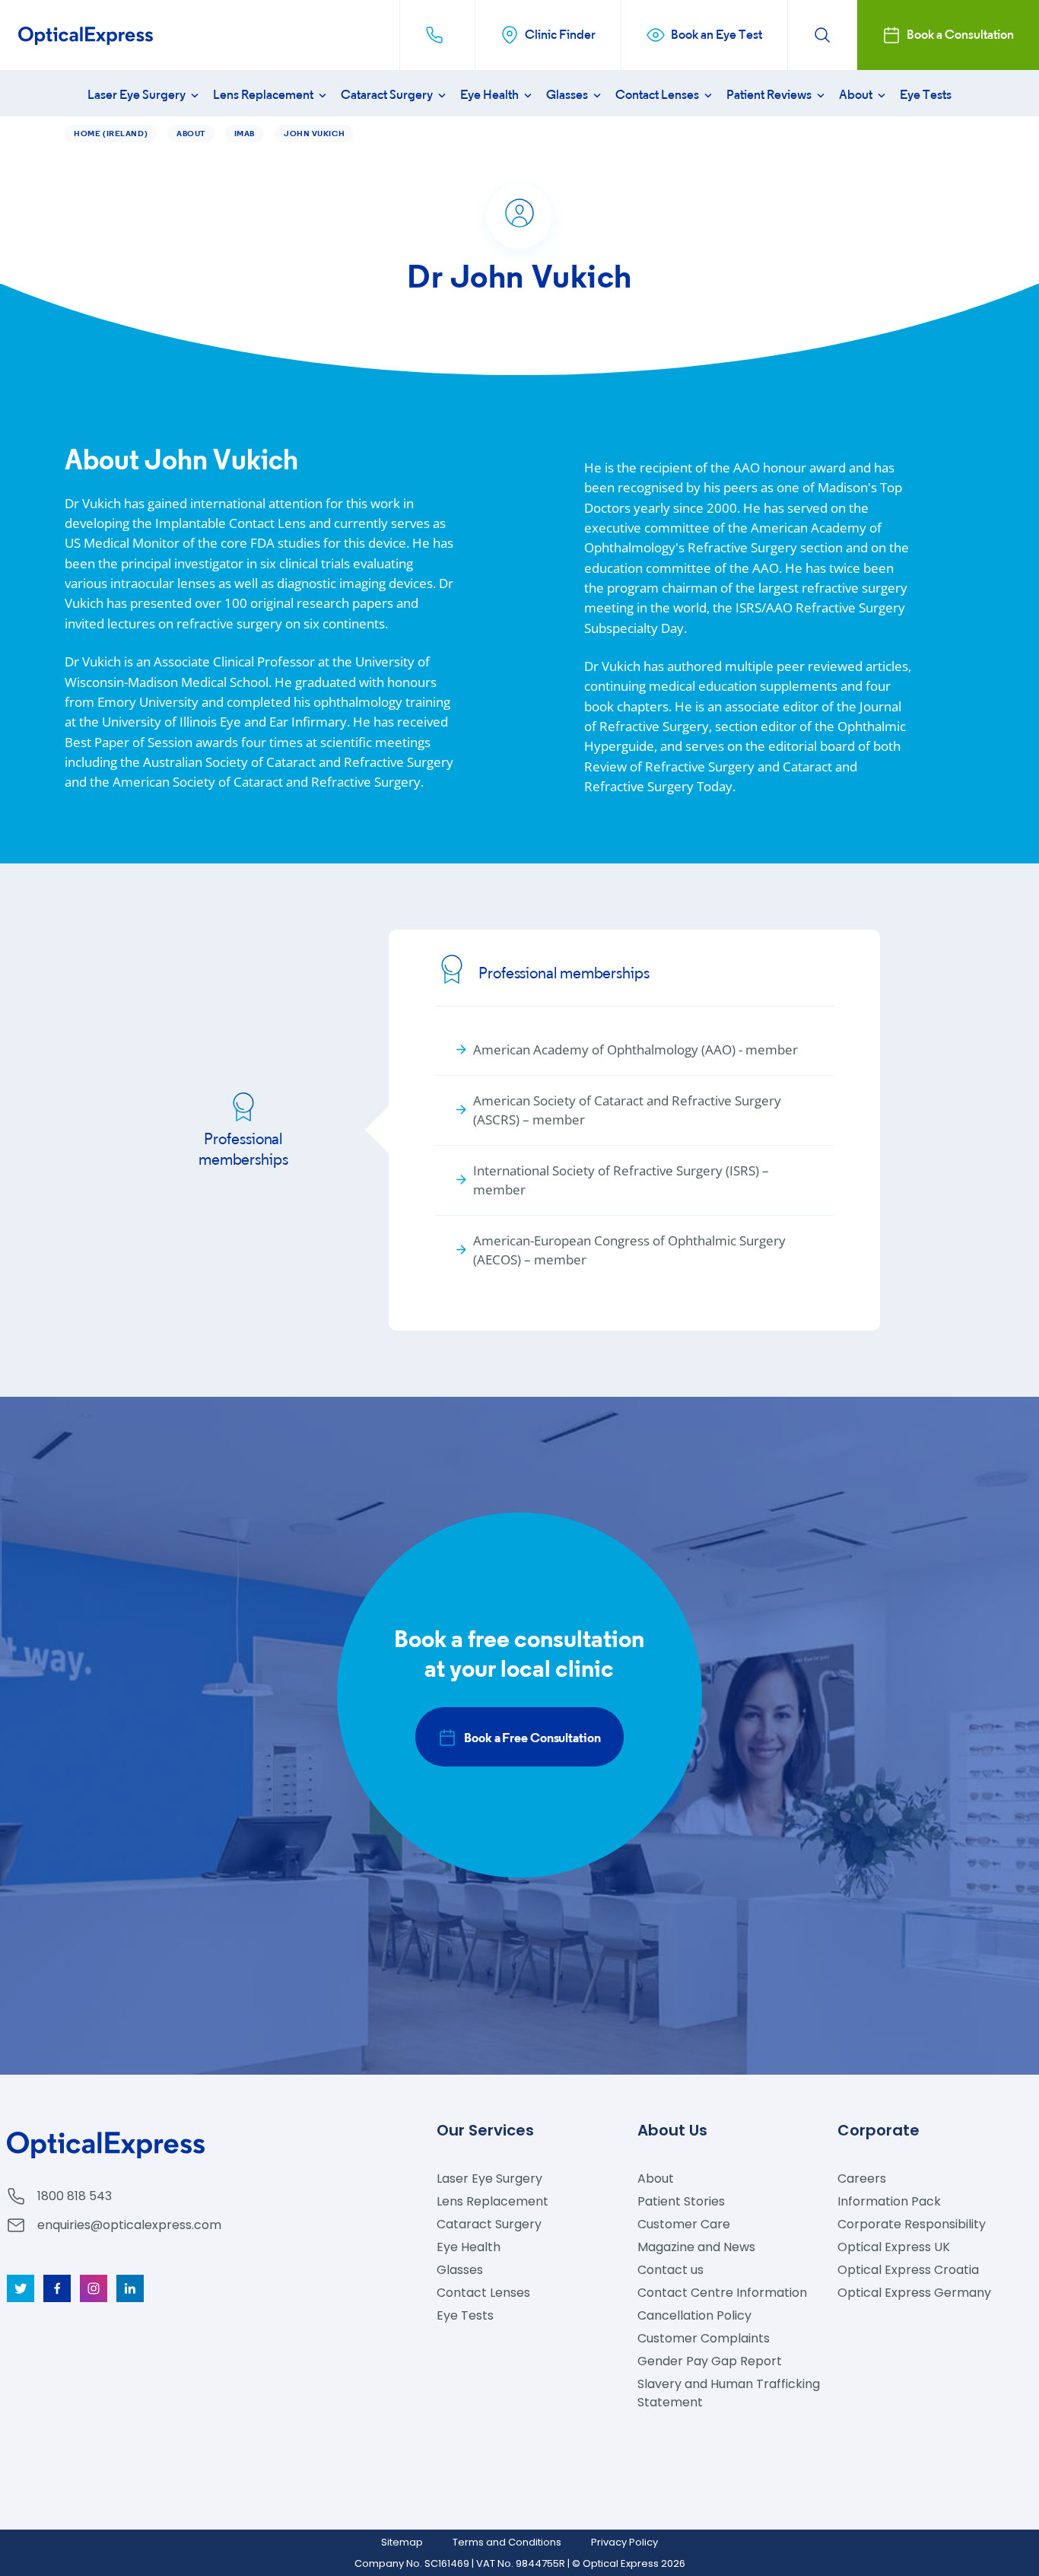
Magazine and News (696, 2247)
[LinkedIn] (130, 2288)
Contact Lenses (658, 95)
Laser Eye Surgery (138, 95)
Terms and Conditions (507, 2542)
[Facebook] (57, 2288)
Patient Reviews (770, 95)
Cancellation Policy (694, 2315)
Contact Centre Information (722, 2293)
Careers (862, 2178)
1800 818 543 (75, 2196)
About (857, 95)
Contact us (670, 2270)
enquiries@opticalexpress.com (129, 2225)
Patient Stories (681, 2201)
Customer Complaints (704, 2338)
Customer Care (684, 2224)
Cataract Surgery (388, 95)
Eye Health (491, 95)
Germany (914, 2293)
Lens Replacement (264, 95)
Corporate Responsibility (912, 2224)
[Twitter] (21, 2288)
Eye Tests (926, 95)
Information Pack (889, 2201)
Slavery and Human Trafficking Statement (729, 2393)
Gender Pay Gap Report (710, 2361)
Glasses (568, 95)
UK (894, 2247)
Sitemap (402, 2542)
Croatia (908, 2270)
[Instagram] (94, 2288)
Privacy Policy (624, 2542)
